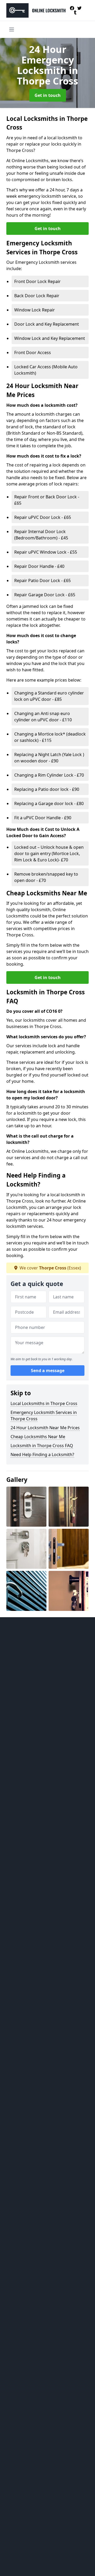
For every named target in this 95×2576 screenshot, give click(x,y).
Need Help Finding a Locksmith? (42, 1455)
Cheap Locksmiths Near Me (38, 1437)
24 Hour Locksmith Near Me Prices (45, 1428)
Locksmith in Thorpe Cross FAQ (42, 1446)
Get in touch (48, 95)
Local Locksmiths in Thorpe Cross (44, 1403)
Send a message (48, 1371)
